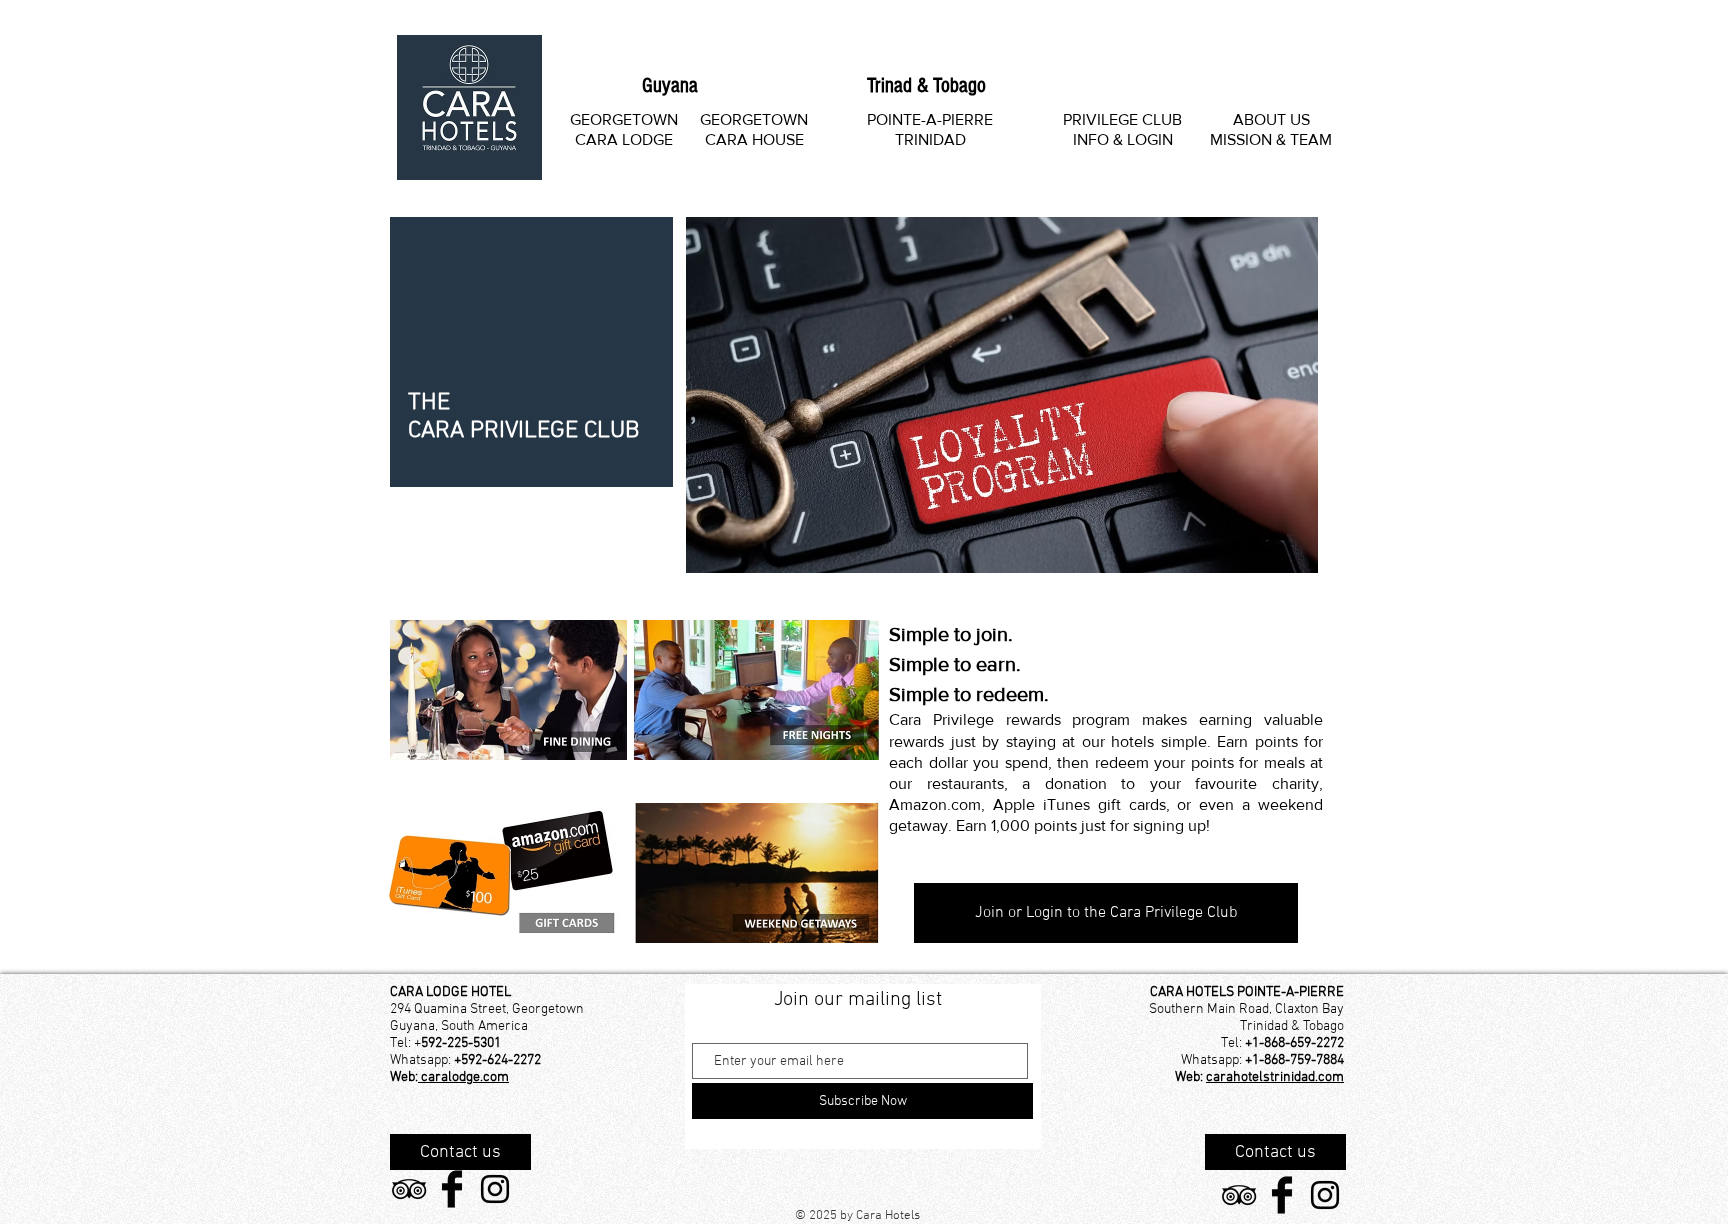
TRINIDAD (930, 139)
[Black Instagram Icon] (495, 1189)
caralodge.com (463, 1077)
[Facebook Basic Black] (452, 1189)
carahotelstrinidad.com (1275, 1077)
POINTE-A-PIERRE (930, 119)
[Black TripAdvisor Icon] (409, 1189)
